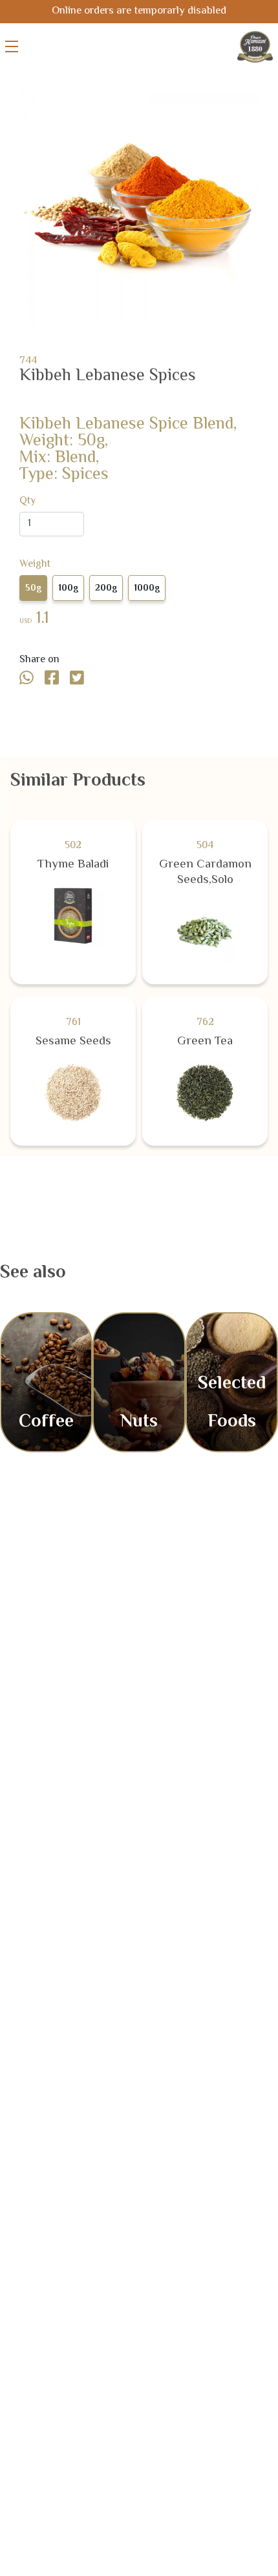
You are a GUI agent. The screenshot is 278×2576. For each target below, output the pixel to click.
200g (106, 589)
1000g (147, 589)
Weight (35, 565)
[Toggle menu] (12, 46)
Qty (27, 502)
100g (68, 589)
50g (33, 589)
